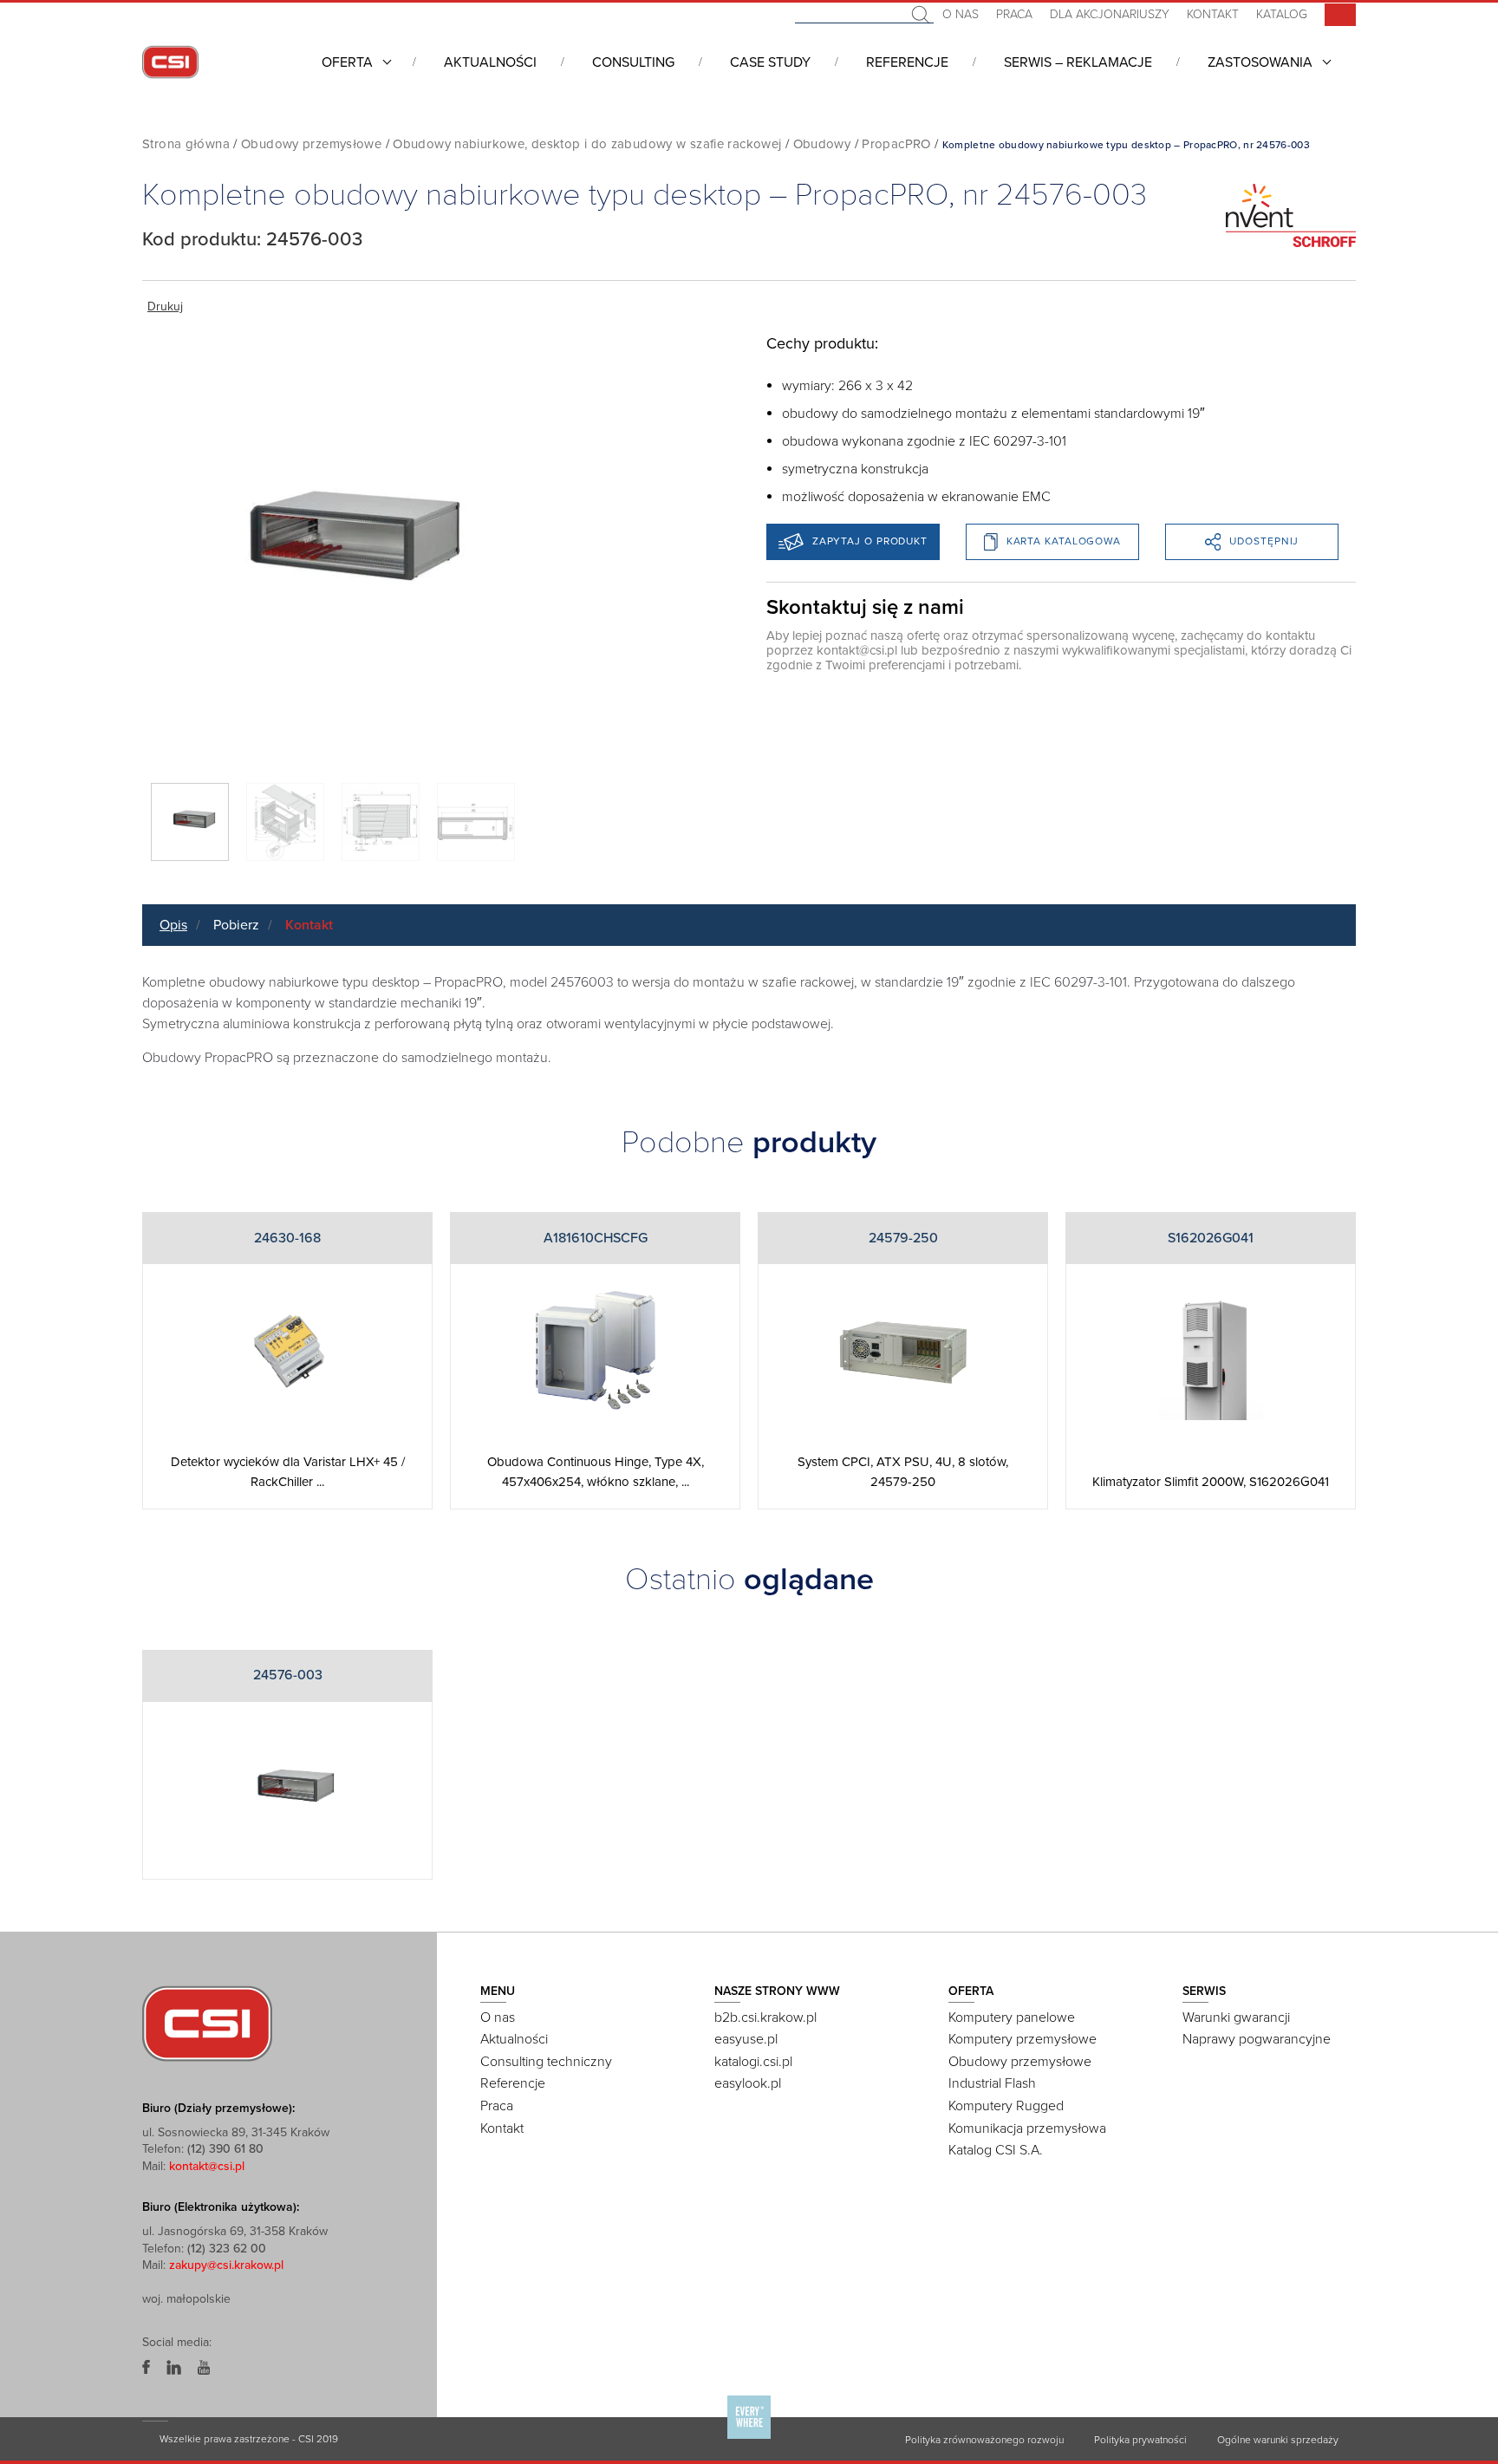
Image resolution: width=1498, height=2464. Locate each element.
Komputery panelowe (1012, 2017)
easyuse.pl (746, 2039)
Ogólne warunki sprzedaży (1278, 2440)
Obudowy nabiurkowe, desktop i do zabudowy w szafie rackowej (587, 144)
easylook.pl (748, 2083)
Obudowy (822, 144)
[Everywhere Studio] (749, 2438)
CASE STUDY (770, 62)
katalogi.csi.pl (753, 2062)
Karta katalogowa (1064, 541)
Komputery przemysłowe (1023, 2039)
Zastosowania (1260, 62)
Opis (173, 925)
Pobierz (236, 925)
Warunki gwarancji (1236, 2017)
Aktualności (490, 62)
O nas (961, 14)
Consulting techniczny (546, 2062)
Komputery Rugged (1006, 2106)
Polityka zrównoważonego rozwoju (984, 2440)
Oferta (347, 62)
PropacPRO (896, 144)
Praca (1014, 14)
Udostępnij (1264, 541)
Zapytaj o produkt (870, 541)
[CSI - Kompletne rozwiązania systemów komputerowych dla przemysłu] (207, 2022)
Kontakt (1213, 14)
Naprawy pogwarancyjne (1257, 2039)
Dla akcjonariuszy (1110, 14)
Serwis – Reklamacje (1078, 62)
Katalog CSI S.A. (996, 2150)
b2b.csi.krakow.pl (765, 2017)
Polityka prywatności (1140, 2440)
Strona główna (186, 144)
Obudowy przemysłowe (311, 144)
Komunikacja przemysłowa (1027, 2128)
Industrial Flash (992, 2083)
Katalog (1282, 14)
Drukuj (165, 306)
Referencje (907, 62)
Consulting (633, 62)
